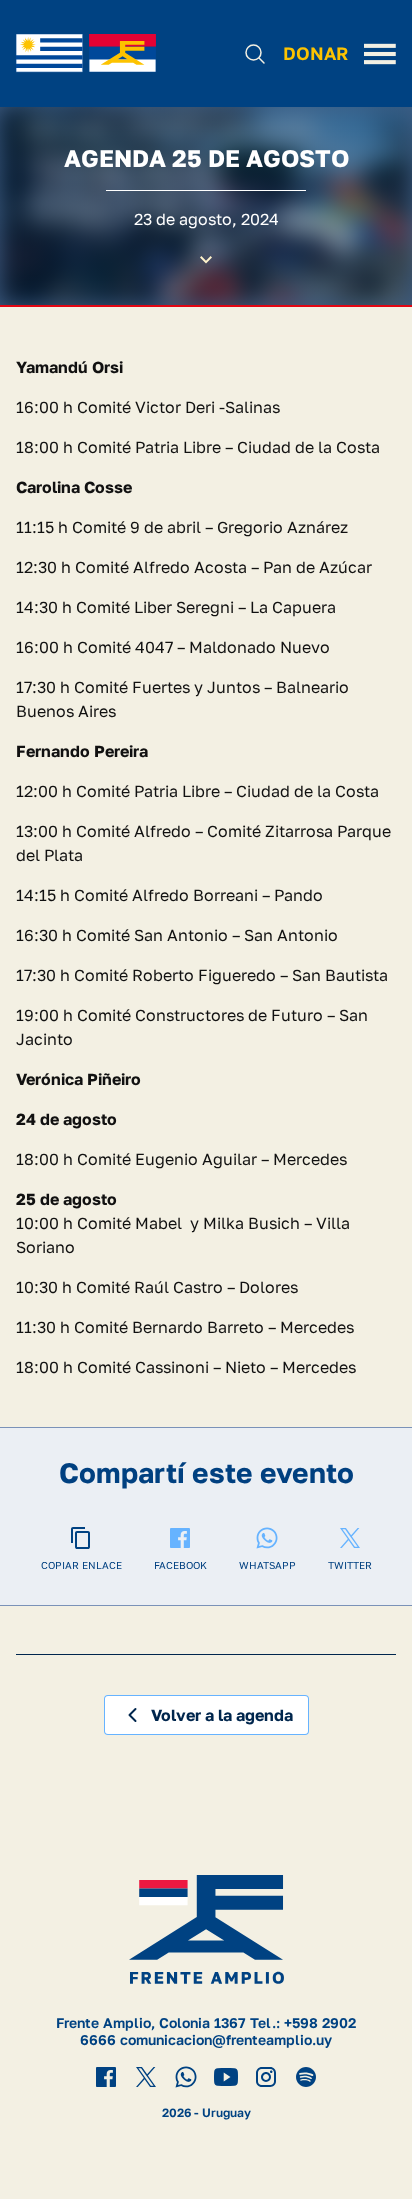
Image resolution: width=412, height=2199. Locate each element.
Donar (315, 53)
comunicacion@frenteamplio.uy (226, 2039)
